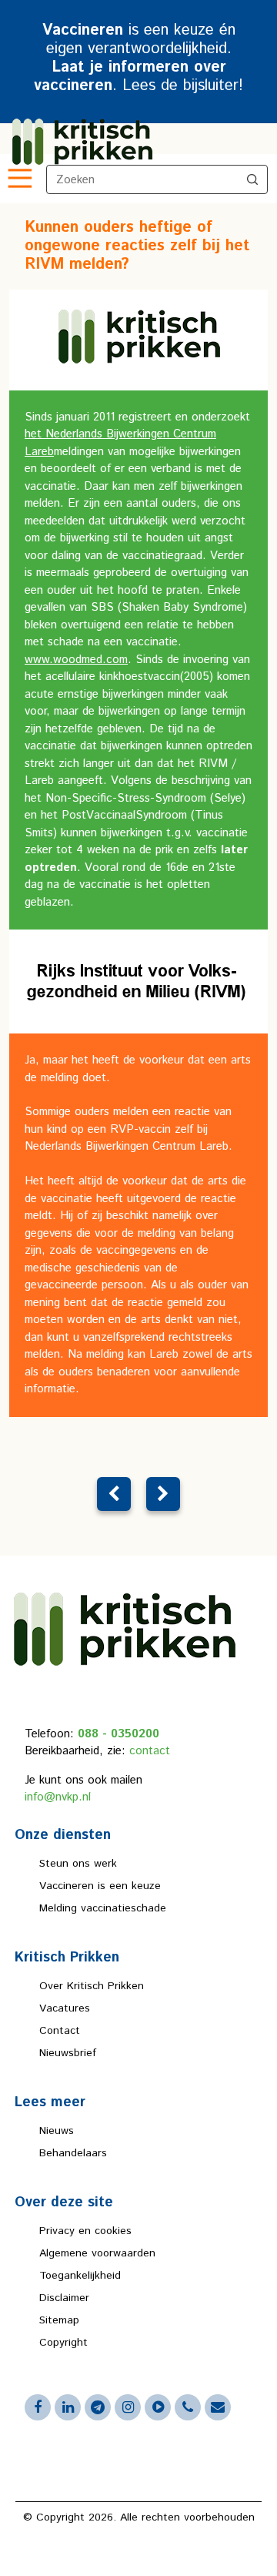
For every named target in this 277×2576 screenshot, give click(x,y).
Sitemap (59, 2320)
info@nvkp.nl (58, 1797)
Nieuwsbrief (68, 2053)
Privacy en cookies (85, 2231)
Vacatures (65, 2008)
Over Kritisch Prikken (92, 1986)
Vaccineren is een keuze (100, 1886)
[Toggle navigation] (18, 179)
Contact (60, 2031)
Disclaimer (64, 2298)
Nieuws (57, 2131)
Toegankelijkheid (80, 2276)
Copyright (63, 2343)
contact (150, 1751)
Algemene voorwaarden (97, 2253)
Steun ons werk (78, 1864)
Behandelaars (73, 2153)
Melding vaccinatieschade (103, 1908)
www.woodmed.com (76, 660)
